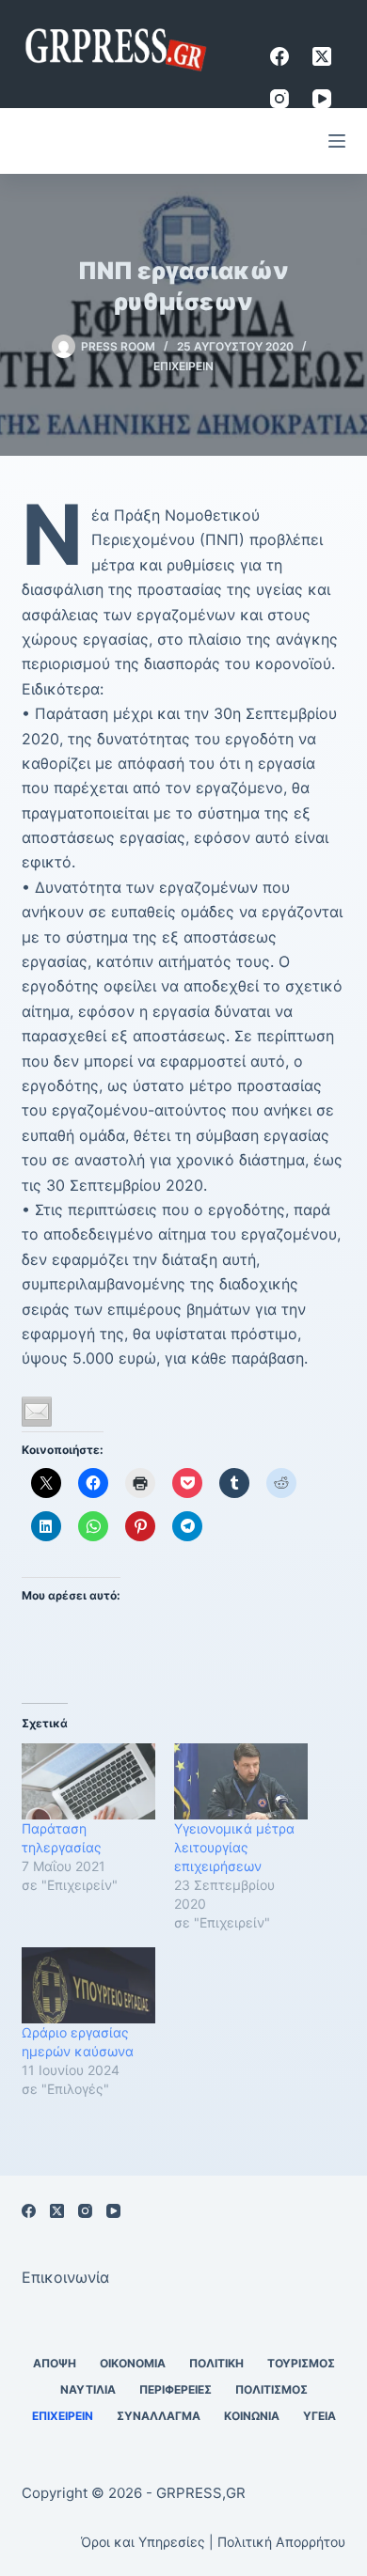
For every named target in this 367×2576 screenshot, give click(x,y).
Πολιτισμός (271, 2389)
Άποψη (55, 2363)
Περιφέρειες (176, 2389)
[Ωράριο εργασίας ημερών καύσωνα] (88, 1985)
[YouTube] (322, 99)
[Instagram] (279, 99)
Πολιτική (216, 2363)
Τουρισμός (301, 2363)
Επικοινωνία (65, 2277)
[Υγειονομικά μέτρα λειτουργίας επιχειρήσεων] (241, 1781)
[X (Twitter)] (322, 56)
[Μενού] (337, 141)
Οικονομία (133, 2363)
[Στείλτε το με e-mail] (37, 1412)
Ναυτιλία (88, 2389)
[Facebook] (279, 56)
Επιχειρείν (183, 366)
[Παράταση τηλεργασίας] (88, 1781)
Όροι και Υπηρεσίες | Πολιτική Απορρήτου (213, 2542)
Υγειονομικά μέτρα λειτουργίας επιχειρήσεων (234, 1847)
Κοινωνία (252, 2416)
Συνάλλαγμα (159, 2416)
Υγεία (319, 2416)
